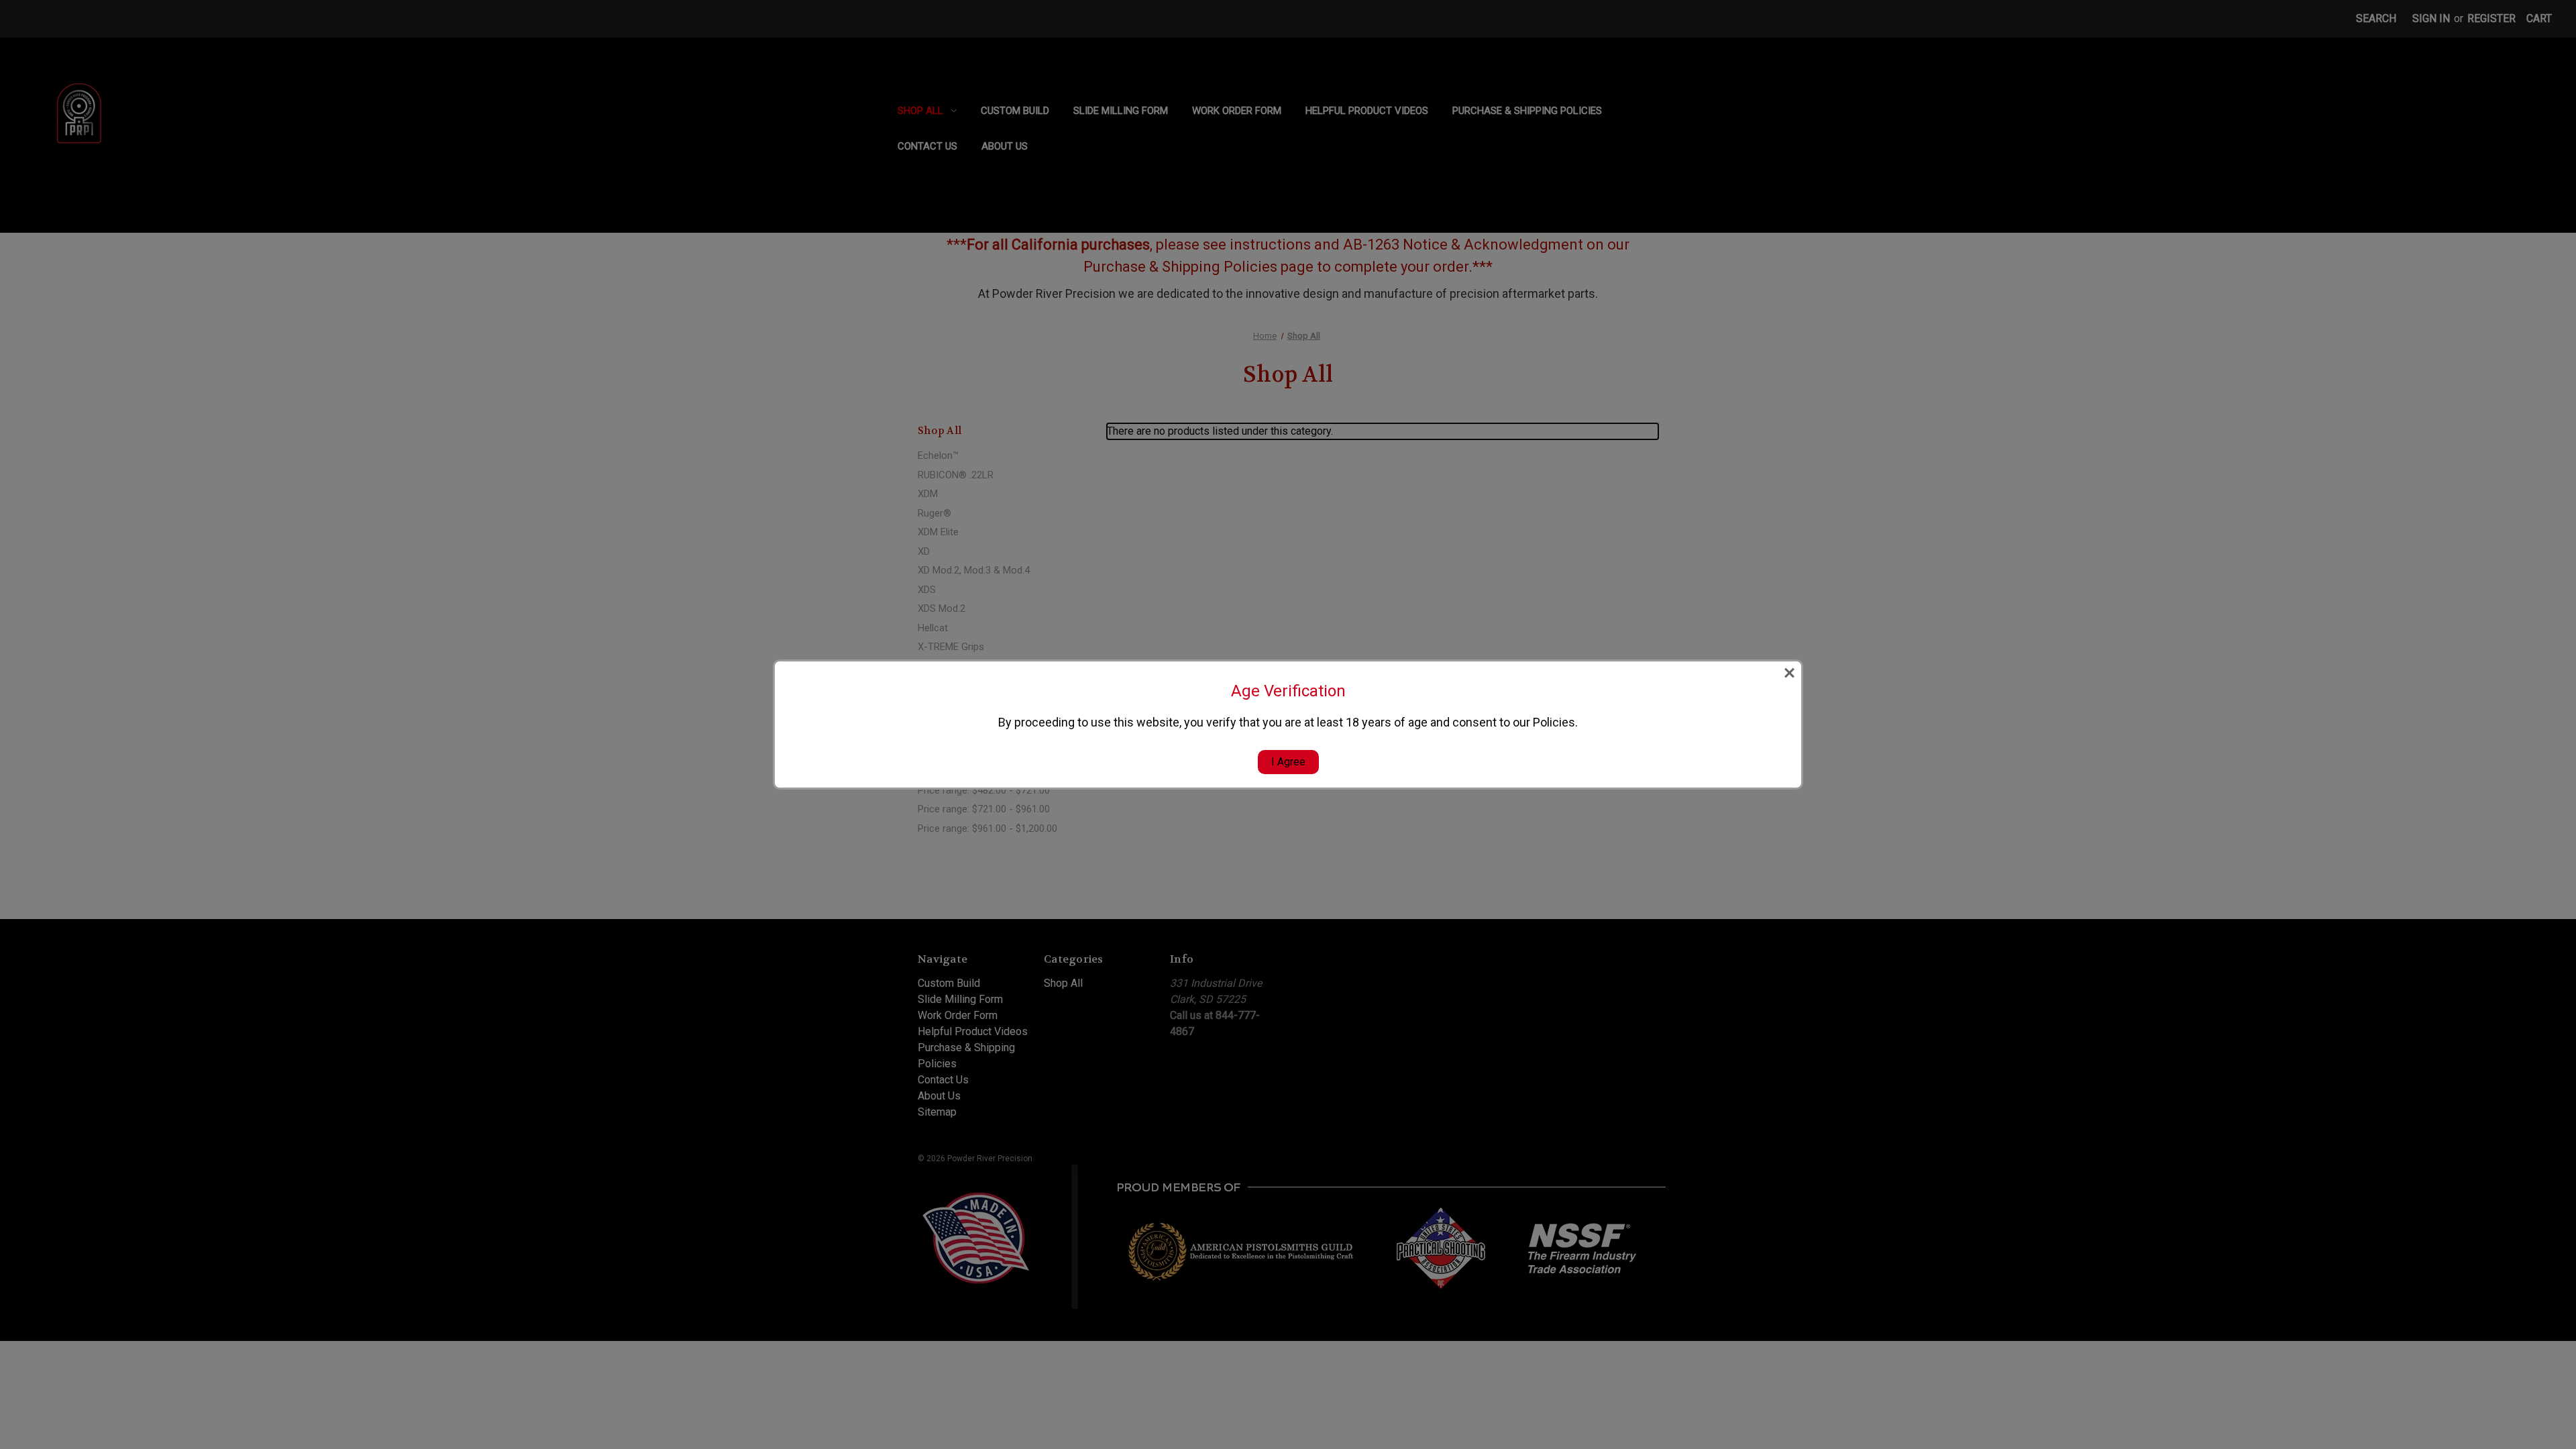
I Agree (1288, 762)
